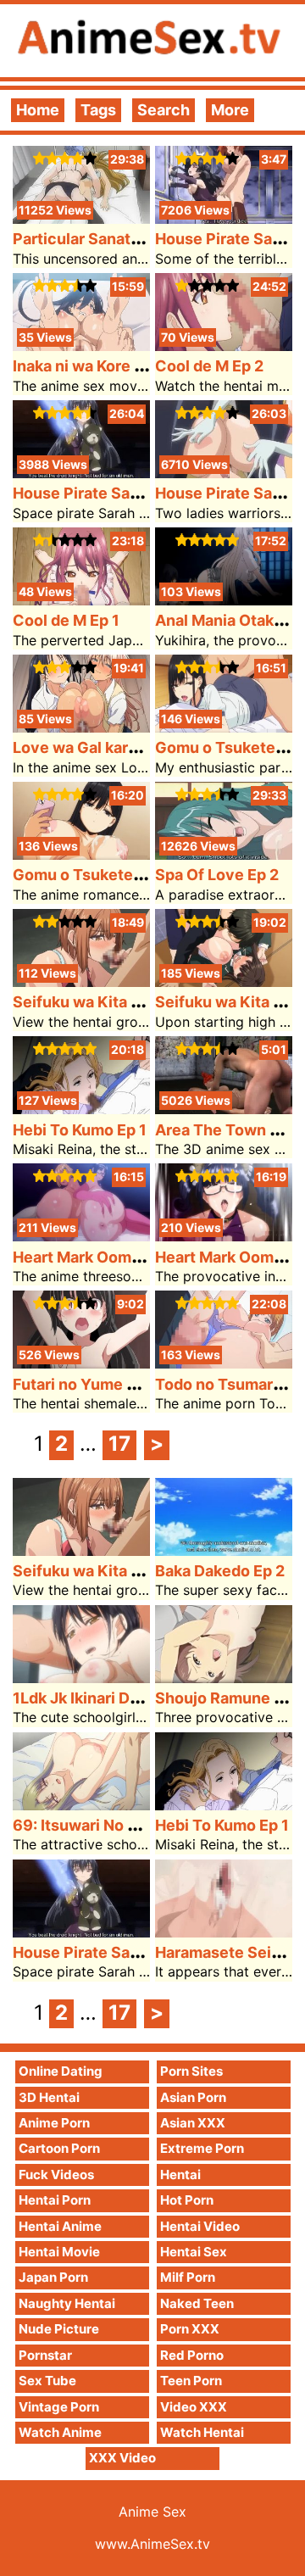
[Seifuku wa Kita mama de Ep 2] (81, 981)
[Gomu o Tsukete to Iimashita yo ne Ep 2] (224, 727)
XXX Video (122, 2458)
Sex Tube (47, 2381)
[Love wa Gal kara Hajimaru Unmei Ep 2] (81, 727)
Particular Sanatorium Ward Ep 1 (130, 239)
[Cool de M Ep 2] (224, 346)
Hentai (180, 2175)
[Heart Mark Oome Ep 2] (81, 1236)
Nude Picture (59, 2329)
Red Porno (192, 2355)
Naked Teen (197, 2303)
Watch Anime (60, 2432)
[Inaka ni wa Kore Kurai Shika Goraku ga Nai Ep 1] (81, 346)
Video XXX (194, 2407)
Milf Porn (188, 2277)
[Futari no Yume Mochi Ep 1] (81, 1363)
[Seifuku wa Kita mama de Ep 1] (224, 981)
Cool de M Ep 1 (66, 620)
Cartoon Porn (59, 2148)
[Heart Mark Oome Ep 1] (224, 1236)
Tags (98, 110)
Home (38, 110)
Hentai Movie (59, 2252)
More (230, 110)
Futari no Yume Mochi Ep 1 (109, 1384)
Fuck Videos (56, 2175)
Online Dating (61, 2071)
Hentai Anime (60, 2226)
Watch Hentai (202, 2432)
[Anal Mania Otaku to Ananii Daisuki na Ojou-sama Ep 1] (224, 600)
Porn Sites (191, 2071)
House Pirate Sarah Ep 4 (101, 493)
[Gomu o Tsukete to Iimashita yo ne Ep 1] (81, 854)
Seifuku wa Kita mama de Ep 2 (122, 1002)
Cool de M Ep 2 (209, 366)
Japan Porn (53, 2277)
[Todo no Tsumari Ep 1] (224, 1363)
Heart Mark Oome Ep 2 (94, 1257)
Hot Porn (187, 2200)
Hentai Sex (194, 2252)
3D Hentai (49, 2097)
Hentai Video (200, 2226)
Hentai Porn (55, 2200)
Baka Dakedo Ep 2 (220, 1571)
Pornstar (45, 2355)
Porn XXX (190, 2329)
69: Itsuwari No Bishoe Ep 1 (112, 1825)
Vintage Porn (59, 2407)
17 (119, 1444)
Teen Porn (191, 2381)
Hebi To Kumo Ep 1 (80, 1130)
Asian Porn (193, 2097)
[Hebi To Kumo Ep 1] (81, 1109)
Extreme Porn (202, 2148)
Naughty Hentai (67, 2303)
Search (164, 110)
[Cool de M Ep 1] (81, 600)
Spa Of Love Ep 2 (217, 875)
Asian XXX (193, 2123)
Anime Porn (54, 2123)
